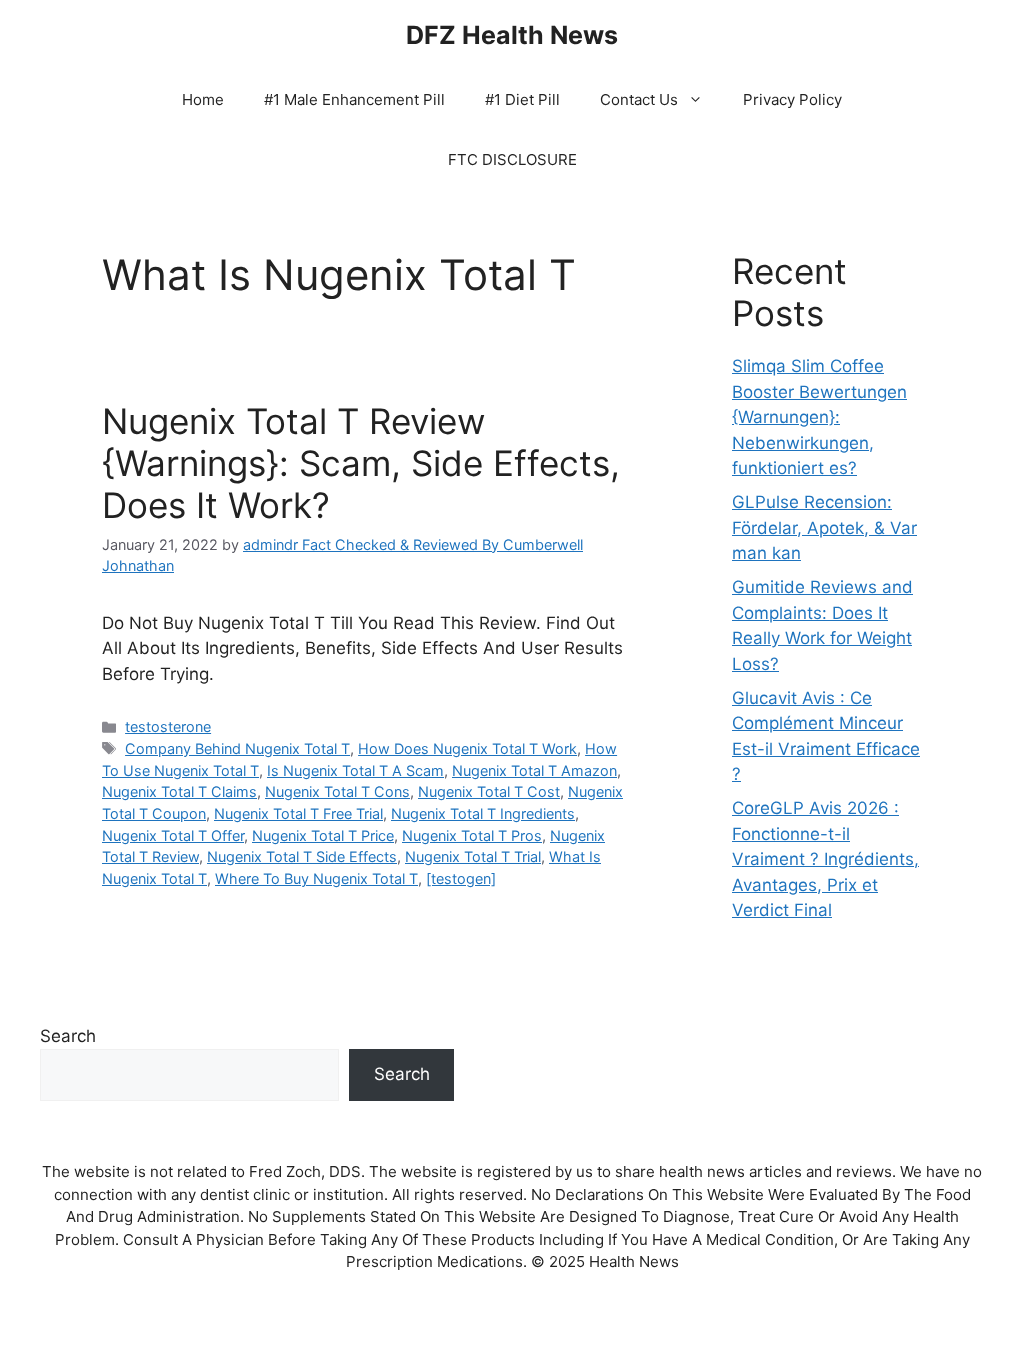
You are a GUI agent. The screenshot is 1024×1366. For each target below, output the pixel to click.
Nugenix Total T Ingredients (483, 813)
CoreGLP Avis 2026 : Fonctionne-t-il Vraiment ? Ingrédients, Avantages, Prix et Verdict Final (825, 859)
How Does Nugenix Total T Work (467, 748)
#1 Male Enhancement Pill (354, 99)
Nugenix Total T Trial (473, 856)
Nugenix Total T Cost (489, 791)
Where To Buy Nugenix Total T (316, 878)
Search (68, 1036)
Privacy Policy (792, 99)
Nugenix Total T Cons (337, 791)
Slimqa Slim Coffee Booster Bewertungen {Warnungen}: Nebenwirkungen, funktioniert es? (819, 417)
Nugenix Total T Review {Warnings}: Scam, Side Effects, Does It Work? (361, 463)
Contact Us (639, 99)
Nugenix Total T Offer (173, 835)
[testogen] (461, 878)
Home (203, 99)
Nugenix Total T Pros (472, 835)
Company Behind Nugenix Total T (237, 748)
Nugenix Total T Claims (179, 791)
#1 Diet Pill (522, 99)
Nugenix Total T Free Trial (298, 813)
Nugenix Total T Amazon (534, 770)
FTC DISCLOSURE (512, 159)
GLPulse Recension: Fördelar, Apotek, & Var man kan (824, 527)
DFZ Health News (512, 35)
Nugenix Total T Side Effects (302, 856)
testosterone (168, 726)
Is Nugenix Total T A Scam (355, 770)
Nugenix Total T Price (323, 835)
